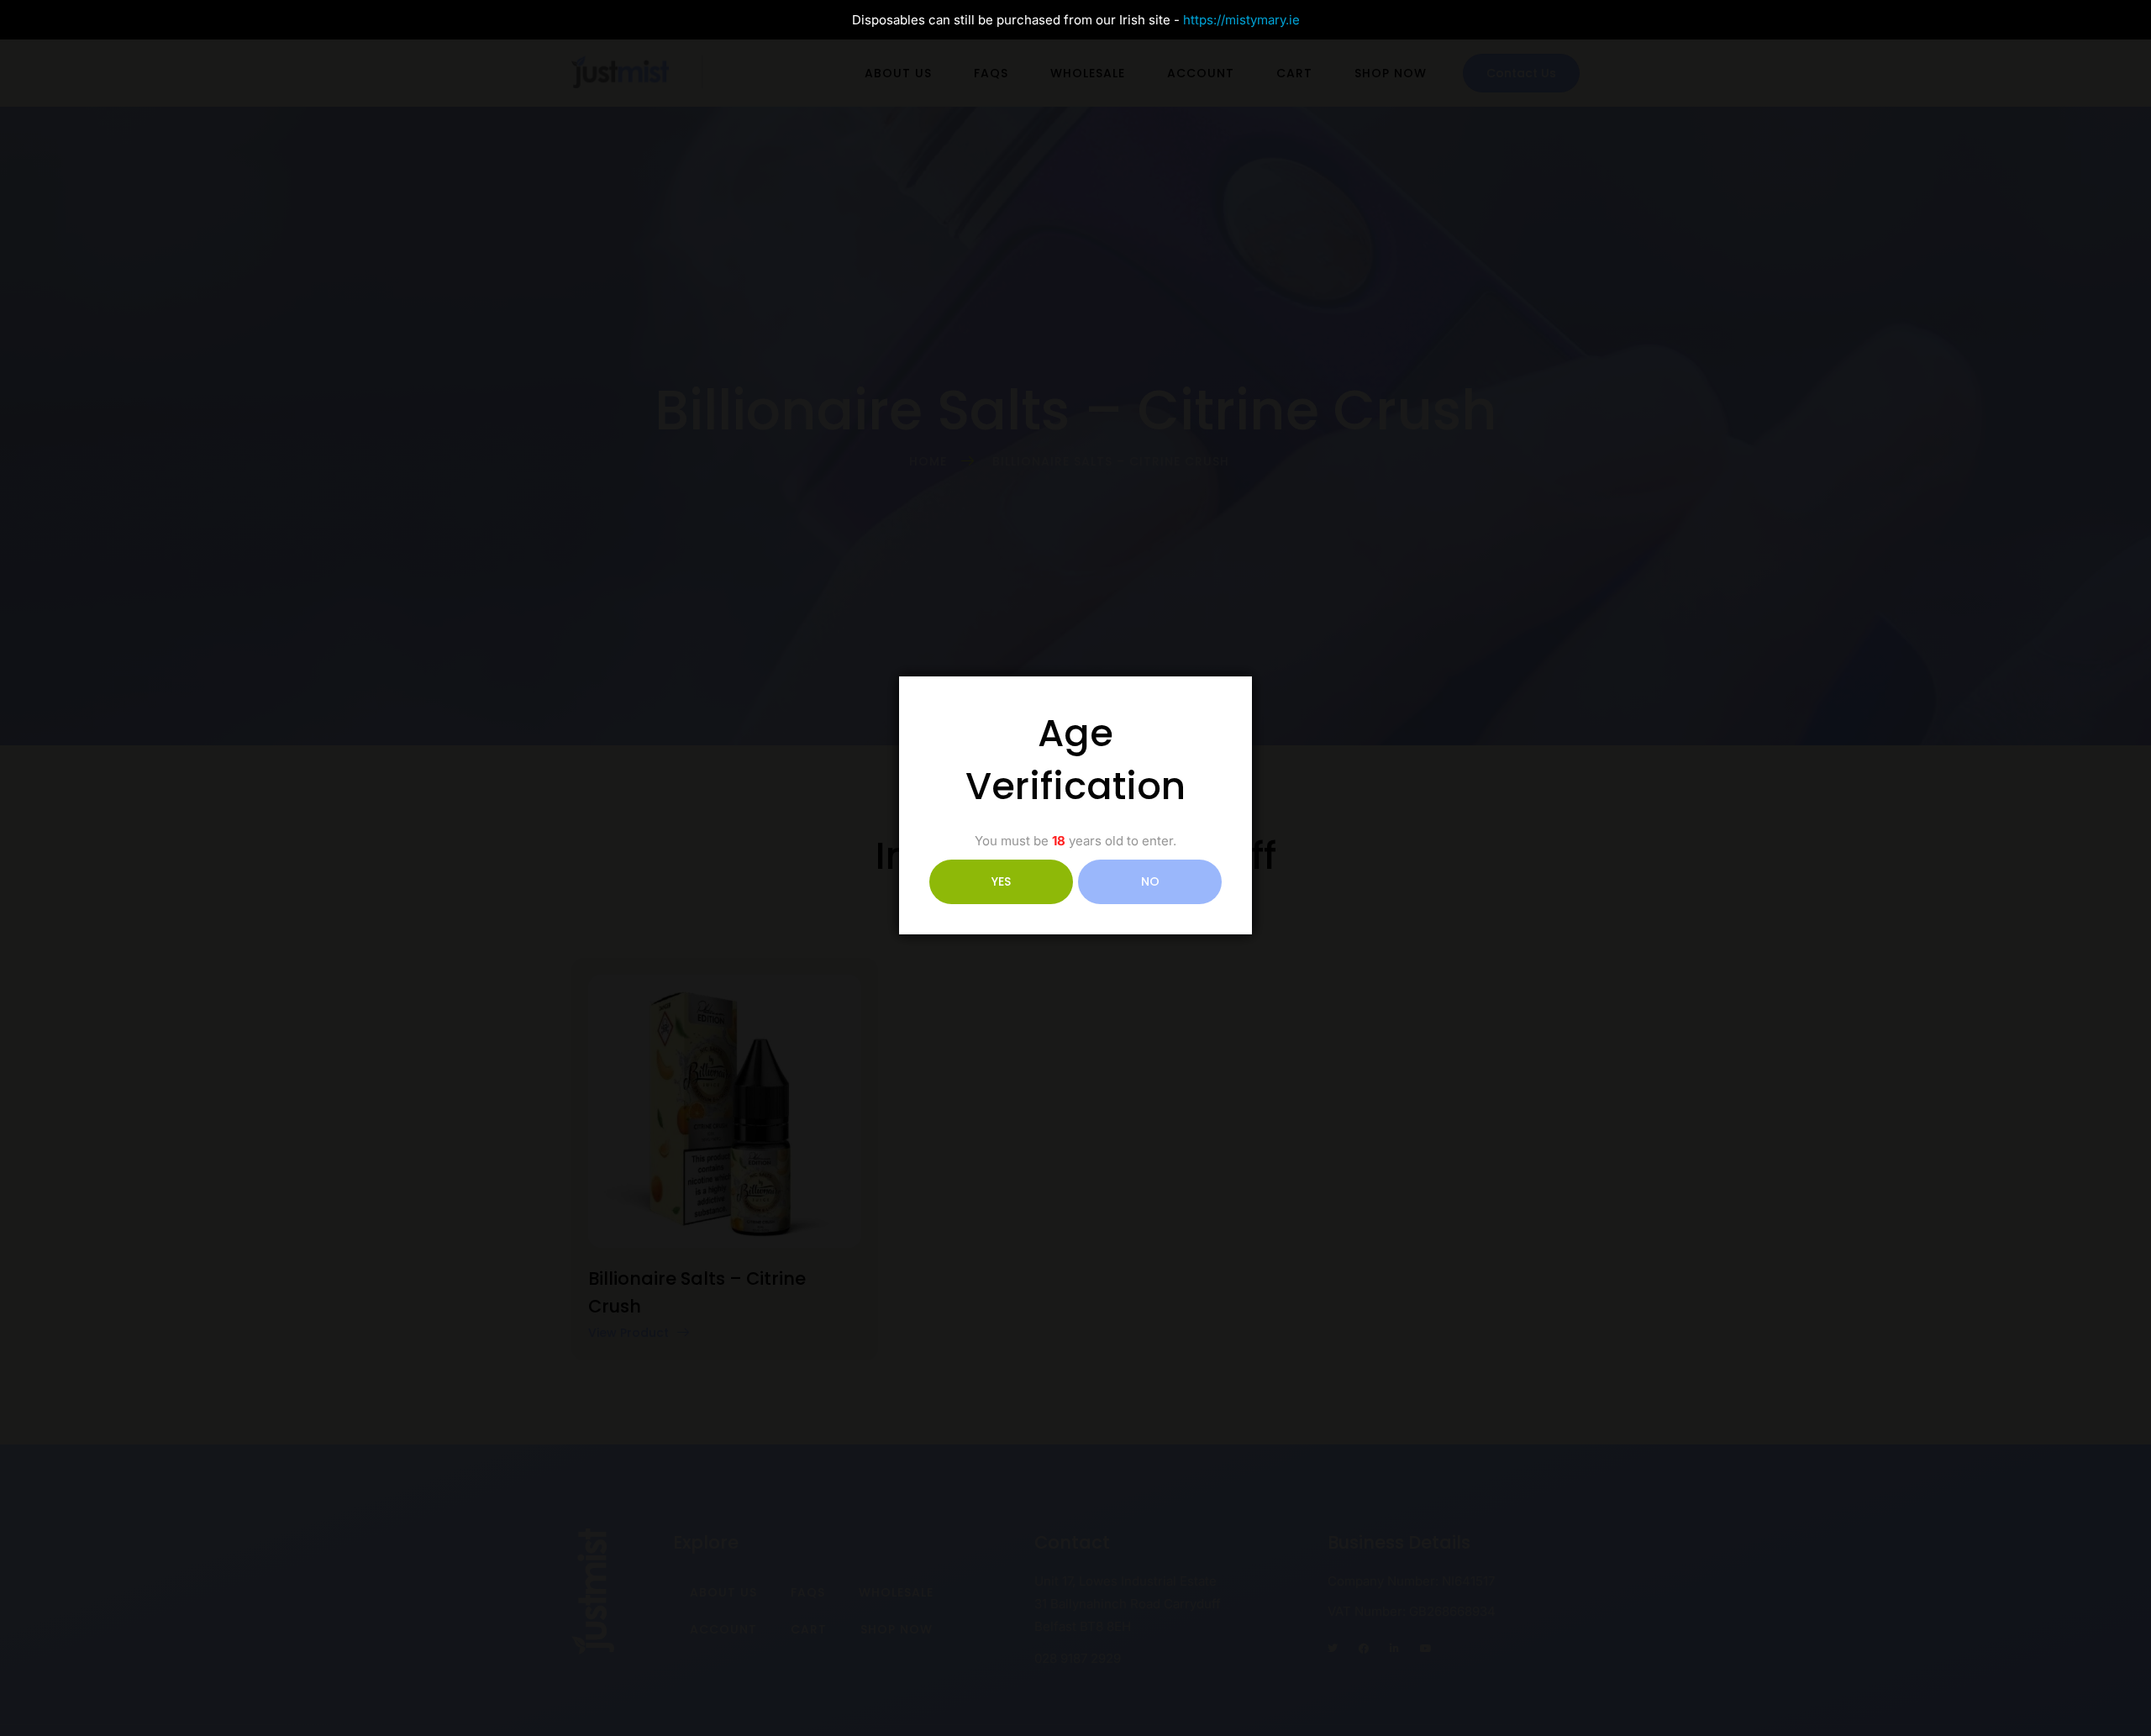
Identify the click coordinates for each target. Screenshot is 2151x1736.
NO (1150, 881)
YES (1001, 881)
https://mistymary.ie (1241, 20)
